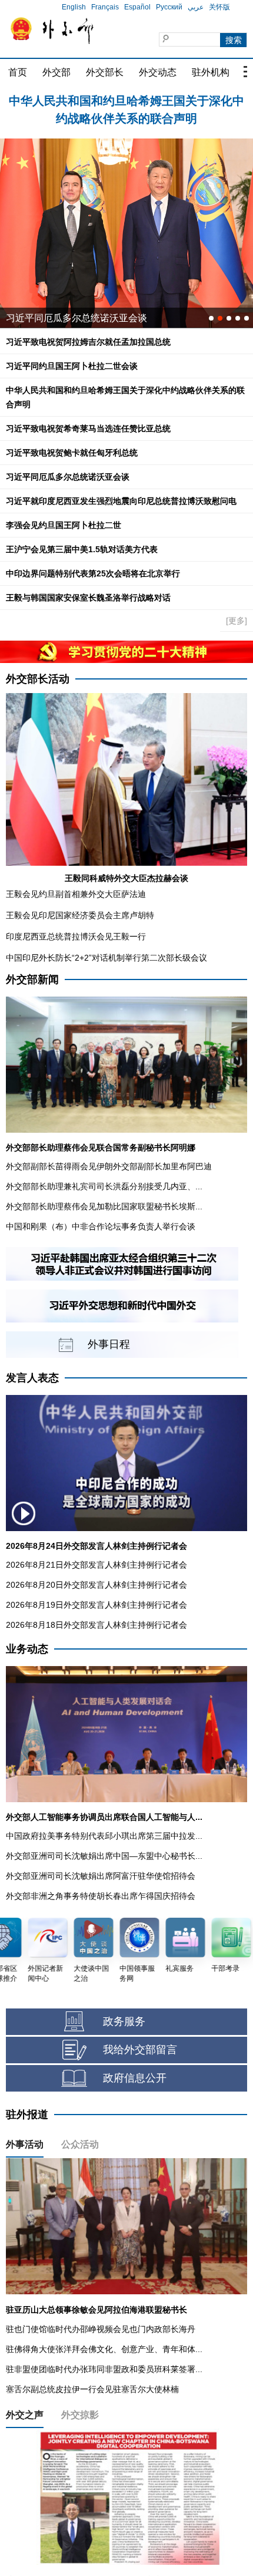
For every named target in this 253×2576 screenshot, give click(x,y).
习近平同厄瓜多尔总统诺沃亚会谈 (68, 477)
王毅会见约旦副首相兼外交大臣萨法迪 (76, 894)
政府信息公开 (135, 2078)
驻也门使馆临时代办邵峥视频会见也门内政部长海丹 (101, 2329)
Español (137, 7)
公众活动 (80, 2144)
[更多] (237, 621)
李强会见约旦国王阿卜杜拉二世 (64, 525)
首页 (18, 72)
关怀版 (219, 7)
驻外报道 (27, 2115)
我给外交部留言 (140, 2050)
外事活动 (25, 2144)
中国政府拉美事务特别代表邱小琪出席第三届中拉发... (104, 1836)
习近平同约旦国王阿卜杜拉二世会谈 (72, 366)
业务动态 (27, 1649)
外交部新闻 (32, 979)
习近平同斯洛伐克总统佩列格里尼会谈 (86, 318)
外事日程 (109, 1344)
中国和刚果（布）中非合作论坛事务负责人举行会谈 (101, 1226)
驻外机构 (211, 72)
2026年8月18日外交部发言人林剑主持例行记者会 (96, 1625)
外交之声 (25, 2415)
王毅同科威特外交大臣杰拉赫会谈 (126, 878)
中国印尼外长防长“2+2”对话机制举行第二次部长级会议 (106, 958)
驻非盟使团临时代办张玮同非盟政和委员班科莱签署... (104, 2369)
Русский (169, 7)
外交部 (56, 72)
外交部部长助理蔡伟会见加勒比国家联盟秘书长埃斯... (104, 1206)
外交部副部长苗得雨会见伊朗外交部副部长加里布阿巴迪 (109, 1166)
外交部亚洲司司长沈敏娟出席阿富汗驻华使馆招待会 (101, 1876)
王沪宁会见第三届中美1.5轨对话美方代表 (82, 549)
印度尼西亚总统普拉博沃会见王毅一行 (76, 936)
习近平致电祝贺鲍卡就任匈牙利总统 (72, 453)
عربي (196, 7)
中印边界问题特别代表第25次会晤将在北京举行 (93, 573)
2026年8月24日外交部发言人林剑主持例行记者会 (96, 1546)
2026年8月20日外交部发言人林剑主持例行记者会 (96, 1585)
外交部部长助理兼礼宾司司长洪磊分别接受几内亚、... (104, 1186)
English (74, 7)
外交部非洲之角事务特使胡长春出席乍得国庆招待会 (101, 1896)
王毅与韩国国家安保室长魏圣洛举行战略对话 (88, 598)
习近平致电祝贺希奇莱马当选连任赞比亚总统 (88, 428)
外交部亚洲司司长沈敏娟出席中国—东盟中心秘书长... (104, 1856)
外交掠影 (80, 2415)
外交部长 (105, 72)
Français (105, 7)
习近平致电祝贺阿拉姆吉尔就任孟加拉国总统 (126, 101)
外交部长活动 (38, 679)
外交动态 (158, 72)
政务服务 (124, 2021)
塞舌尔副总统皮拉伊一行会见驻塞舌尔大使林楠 (92, 2389)
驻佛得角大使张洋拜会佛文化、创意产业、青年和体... (104, 2349)
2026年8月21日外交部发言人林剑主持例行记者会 (96, 1565)
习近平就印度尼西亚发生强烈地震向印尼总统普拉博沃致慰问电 (121, 501)
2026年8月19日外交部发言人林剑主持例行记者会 (96, 1605)
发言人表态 (32, 1378)
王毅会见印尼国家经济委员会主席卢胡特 (80, 915)
